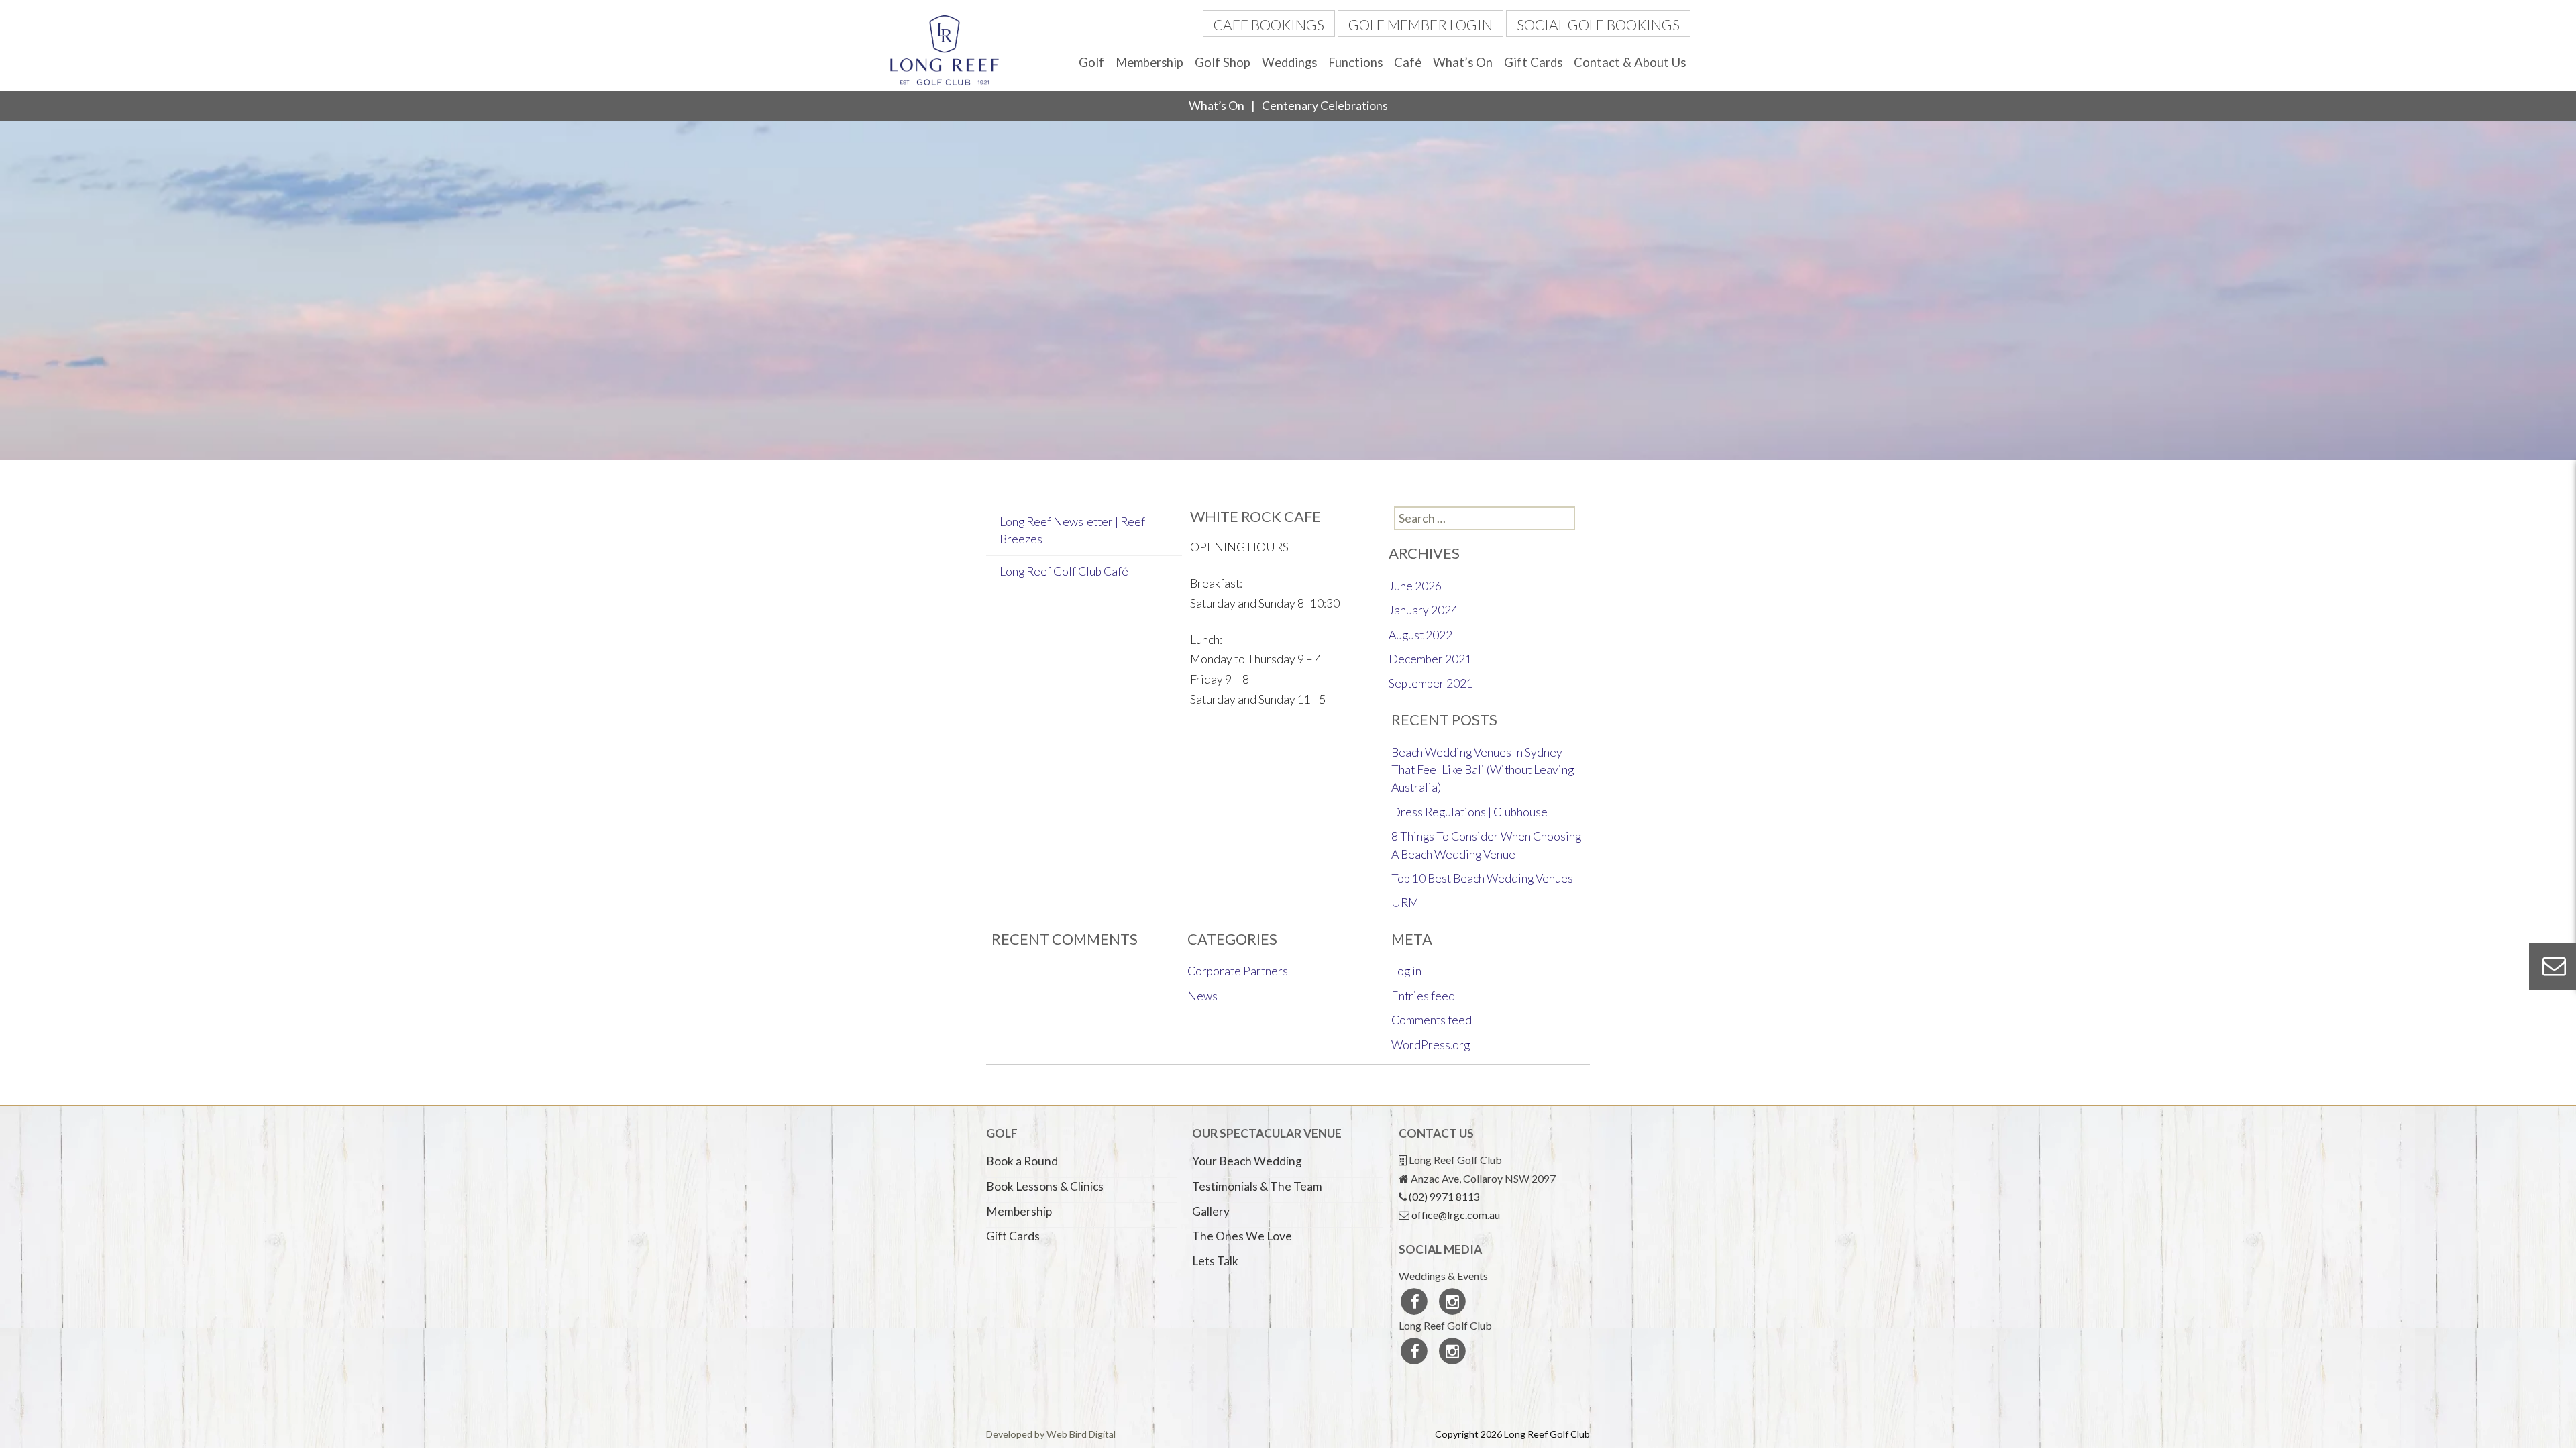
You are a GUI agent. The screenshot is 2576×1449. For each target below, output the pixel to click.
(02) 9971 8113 (1444, 1196)
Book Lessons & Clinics (1045, 1186)
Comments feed (1432, 1020)
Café (1408, 62)
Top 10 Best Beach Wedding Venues (1482, 878)
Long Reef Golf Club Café (1064, 571)
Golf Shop (1223, 62)
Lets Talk (1215, 1261)
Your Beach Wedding (1247, 1161)
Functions (1355, 62)
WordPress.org (1431, 1045)
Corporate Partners (1238, 971)
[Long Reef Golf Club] (945, 49)
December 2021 (1430, 659)
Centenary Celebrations (1325, 106)
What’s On (1463, 62)
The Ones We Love (1242, 1236)
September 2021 (1431, 683)
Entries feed (1423, 996)
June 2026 (1415, 586)
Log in (1406, 971)
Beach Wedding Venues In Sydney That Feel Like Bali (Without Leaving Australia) (1483, 770)
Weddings (1289, 62)
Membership (1149, 62)
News (1202, 996)
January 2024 (1423, 610)
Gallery (1211, 1211)
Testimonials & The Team (1257, 1186)
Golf (1091, 62)
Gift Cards (1533, 62)
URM (1405, 903)
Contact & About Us (1630, 62)
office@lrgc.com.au (1456, 1215)
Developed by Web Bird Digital (1051, 1434)
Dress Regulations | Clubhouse (1469, 812)
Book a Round (1022, 1161)
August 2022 (1420, 635)
